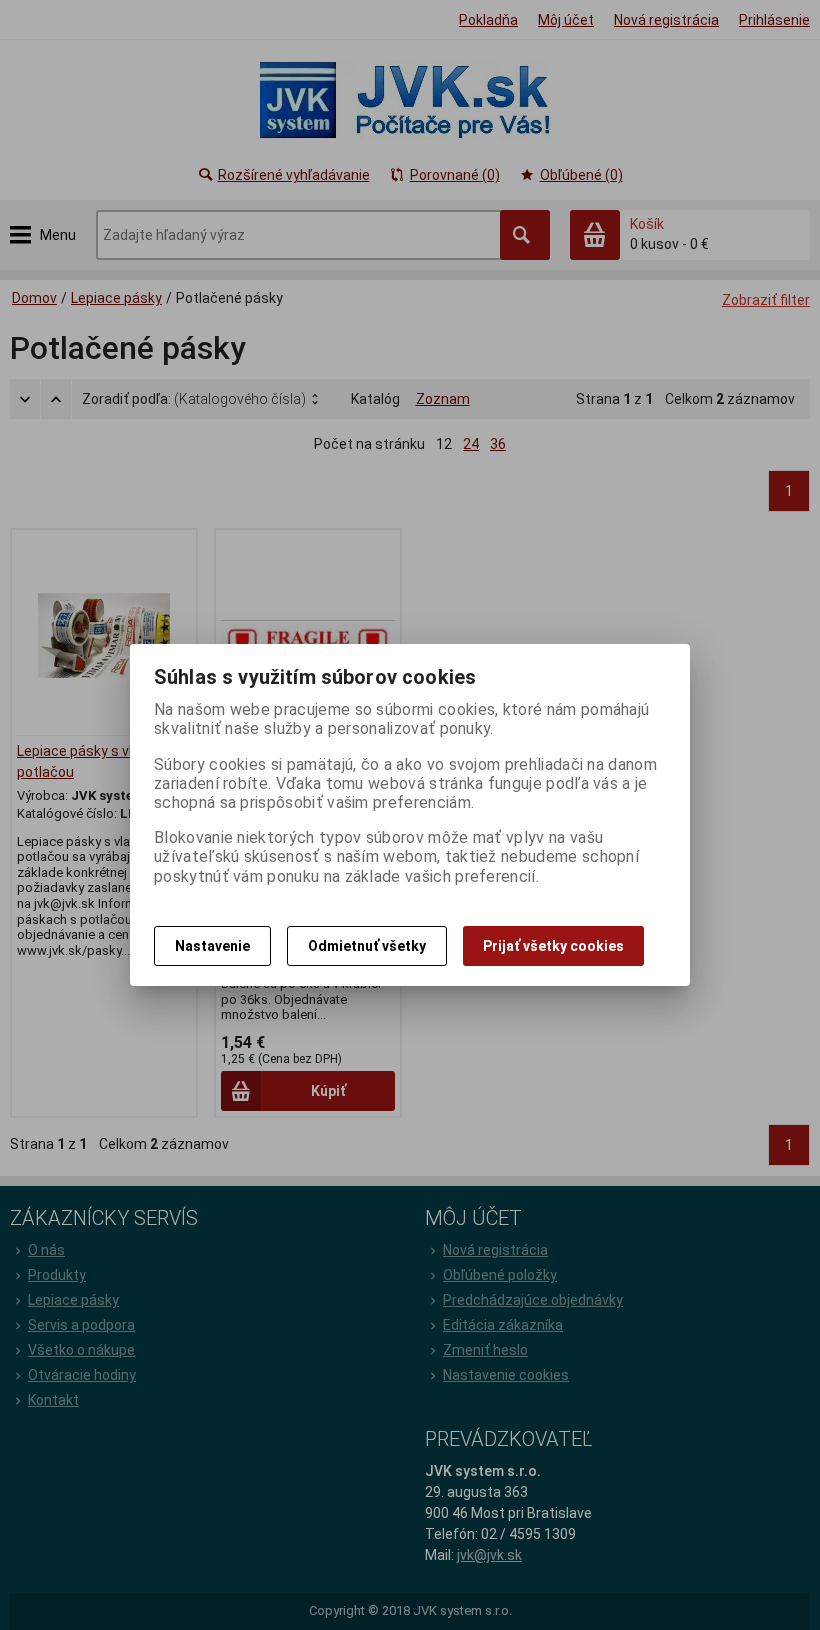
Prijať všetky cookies (553, 946)
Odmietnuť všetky (367, 946)
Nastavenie (212, 946)
